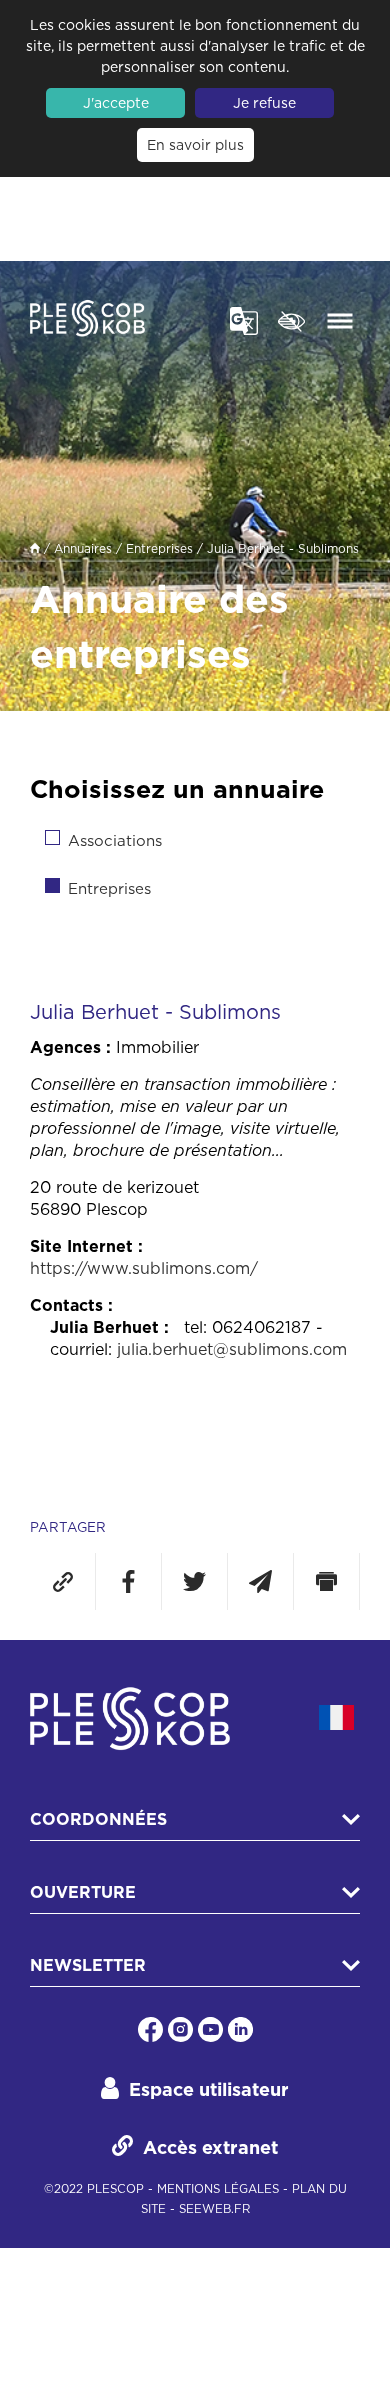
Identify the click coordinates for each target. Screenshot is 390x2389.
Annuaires (83, 548)
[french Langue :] (336, 1717)
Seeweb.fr (214, 2209)
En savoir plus (195, 145)
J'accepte (116, 103)
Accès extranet (210, 2147)
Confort (292, 319)
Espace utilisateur (209, 2089)
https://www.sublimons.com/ (144, 1268)
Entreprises (159, 548)
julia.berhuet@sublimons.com (232, 1349)
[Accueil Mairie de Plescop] (87, 321)
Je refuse (264, 103)
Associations (115, 840)
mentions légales (218, 2189)
